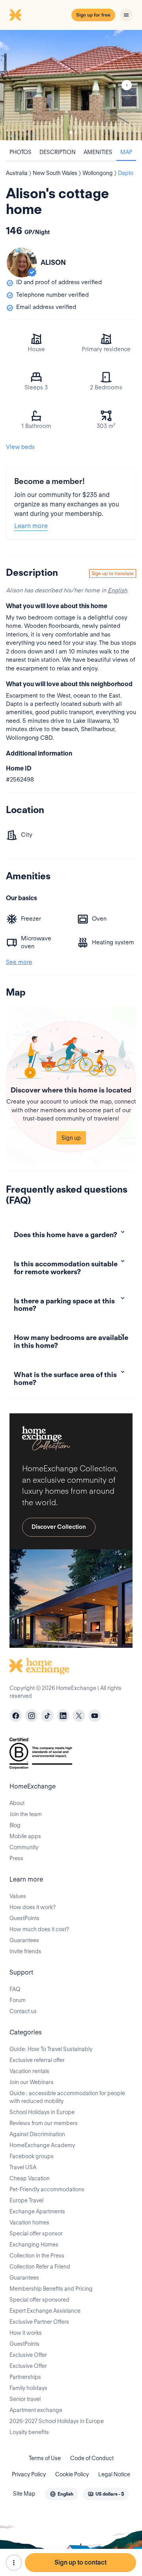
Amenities (98, 152)
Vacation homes (29, 2222)
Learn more (31, 526)
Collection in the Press (37, 2256)
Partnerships (25, 2377)
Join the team (26, 1814)
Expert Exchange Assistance (45, 2311)
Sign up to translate (113, 573)
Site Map (24, 2494)
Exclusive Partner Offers (39, 2322)
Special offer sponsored (39, 2300)
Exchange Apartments (37, 2211)
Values (18, 1896)
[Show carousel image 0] (71, 85)
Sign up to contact (80, 2562)
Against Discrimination (37, 2134)
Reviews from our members (44, 2123)
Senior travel (25, 2399)
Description (58, 152)
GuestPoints (24, 1918)
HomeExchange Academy (42, 2145)
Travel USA (23, 2167)
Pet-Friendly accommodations (47, 2189)
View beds (20, 447)
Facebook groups (32, 2156)
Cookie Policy (72, 2474)
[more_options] (14, 2563)
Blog (15, 1825)
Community (24, 1847)
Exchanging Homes (34, 2245)
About (17, 1803)
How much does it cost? (39, 1929)
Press (16, 1858)
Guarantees (24, 1940)
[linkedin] (63, 1716)
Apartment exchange (36, 2410)
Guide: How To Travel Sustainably (51, 2049)
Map (126, 152)
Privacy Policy (29, 2474)
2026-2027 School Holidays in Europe (57, 2421)
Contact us (23, 2011)
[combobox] (62, 2494)
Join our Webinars (32, 2082)
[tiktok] (47, 1716)
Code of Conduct (92, 2458)
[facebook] (16, 1716)
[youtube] (95, 1716)
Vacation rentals (29, 2071)
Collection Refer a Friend (40, 2267)
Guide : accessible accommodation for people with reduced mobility (67, 2097)
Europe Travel (26, 2200)
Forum (18, 2000)
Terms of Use (45, 2458)
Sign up (71, 1138)
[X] (79, 1716)
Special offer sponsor (36, 2234)
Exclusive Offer (28, 2355)
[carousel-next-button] (127, 85)
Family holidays (28, 2388)
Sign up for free (93, 15)
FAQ (15, 1989)
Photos (21, 152)
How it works (26, 2333)
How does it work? (33, 1907)
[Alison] (22, 262)
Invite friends (25, 1951)
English (117, 590)
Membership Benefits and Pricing (51, 2289)
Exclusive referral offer (37, 2060)
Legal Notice (114, 2474)
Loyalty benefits (29, 2432)
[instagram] (32, 1716)
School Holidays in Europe (42, 2112)
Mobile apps (25, 1836)
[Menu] (126, 15)
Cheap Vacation (30, 2178)
